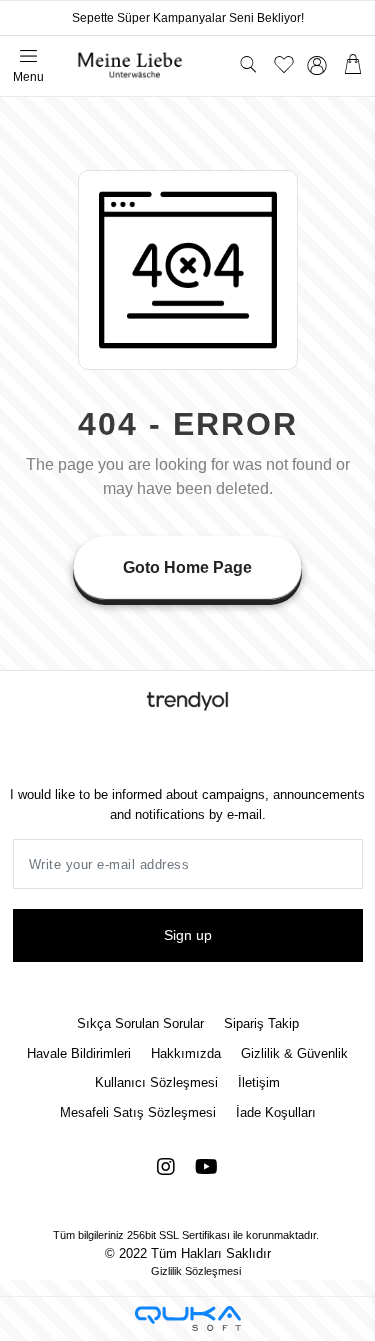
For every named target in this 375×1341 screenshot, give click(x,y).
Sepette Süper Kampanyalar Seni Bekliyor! (188, 18)
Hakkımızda (186, 1053)
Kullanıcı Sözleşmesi (156, 1082)
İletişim (259, 1082)
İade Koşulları (276, 1112)
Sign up (188, 935)
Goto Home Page (187, 567)
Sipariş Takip (261, 1023)
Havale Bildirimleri (79, 1053)
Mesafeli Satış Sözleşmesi (138, 1112)
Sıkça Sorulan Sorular (140, 1023)
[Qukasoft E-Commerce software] (188, 1318)
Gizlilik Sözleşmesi (196, 1271)
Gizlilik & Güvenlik (294, 1053)
